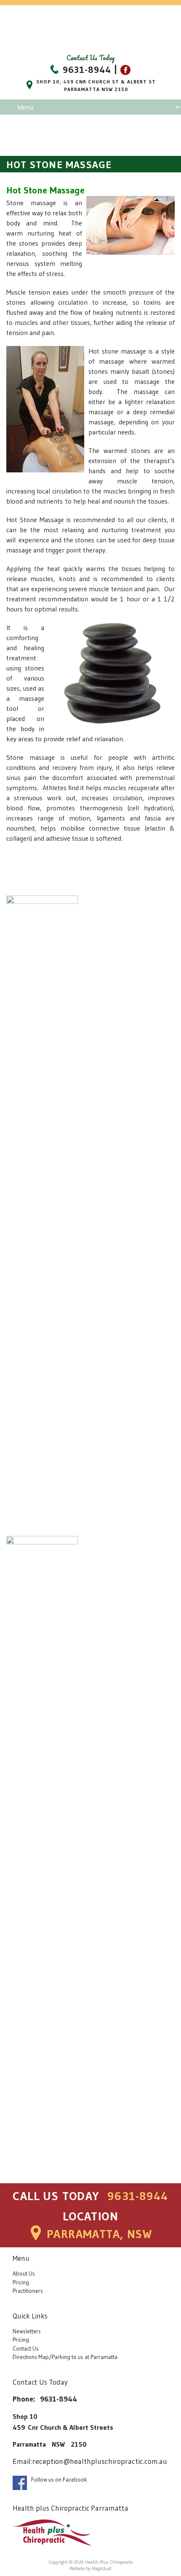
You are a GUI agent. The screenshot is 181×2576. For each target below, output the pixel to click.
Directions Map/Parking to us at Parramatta (65, 2357)
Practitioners (28, 2291)
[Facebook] (125, 70)
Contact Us (26, 2349)
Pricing (21, 2282)
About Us (24, 2274)
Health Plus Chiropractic (90, 28)
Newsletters (27, 2331)
